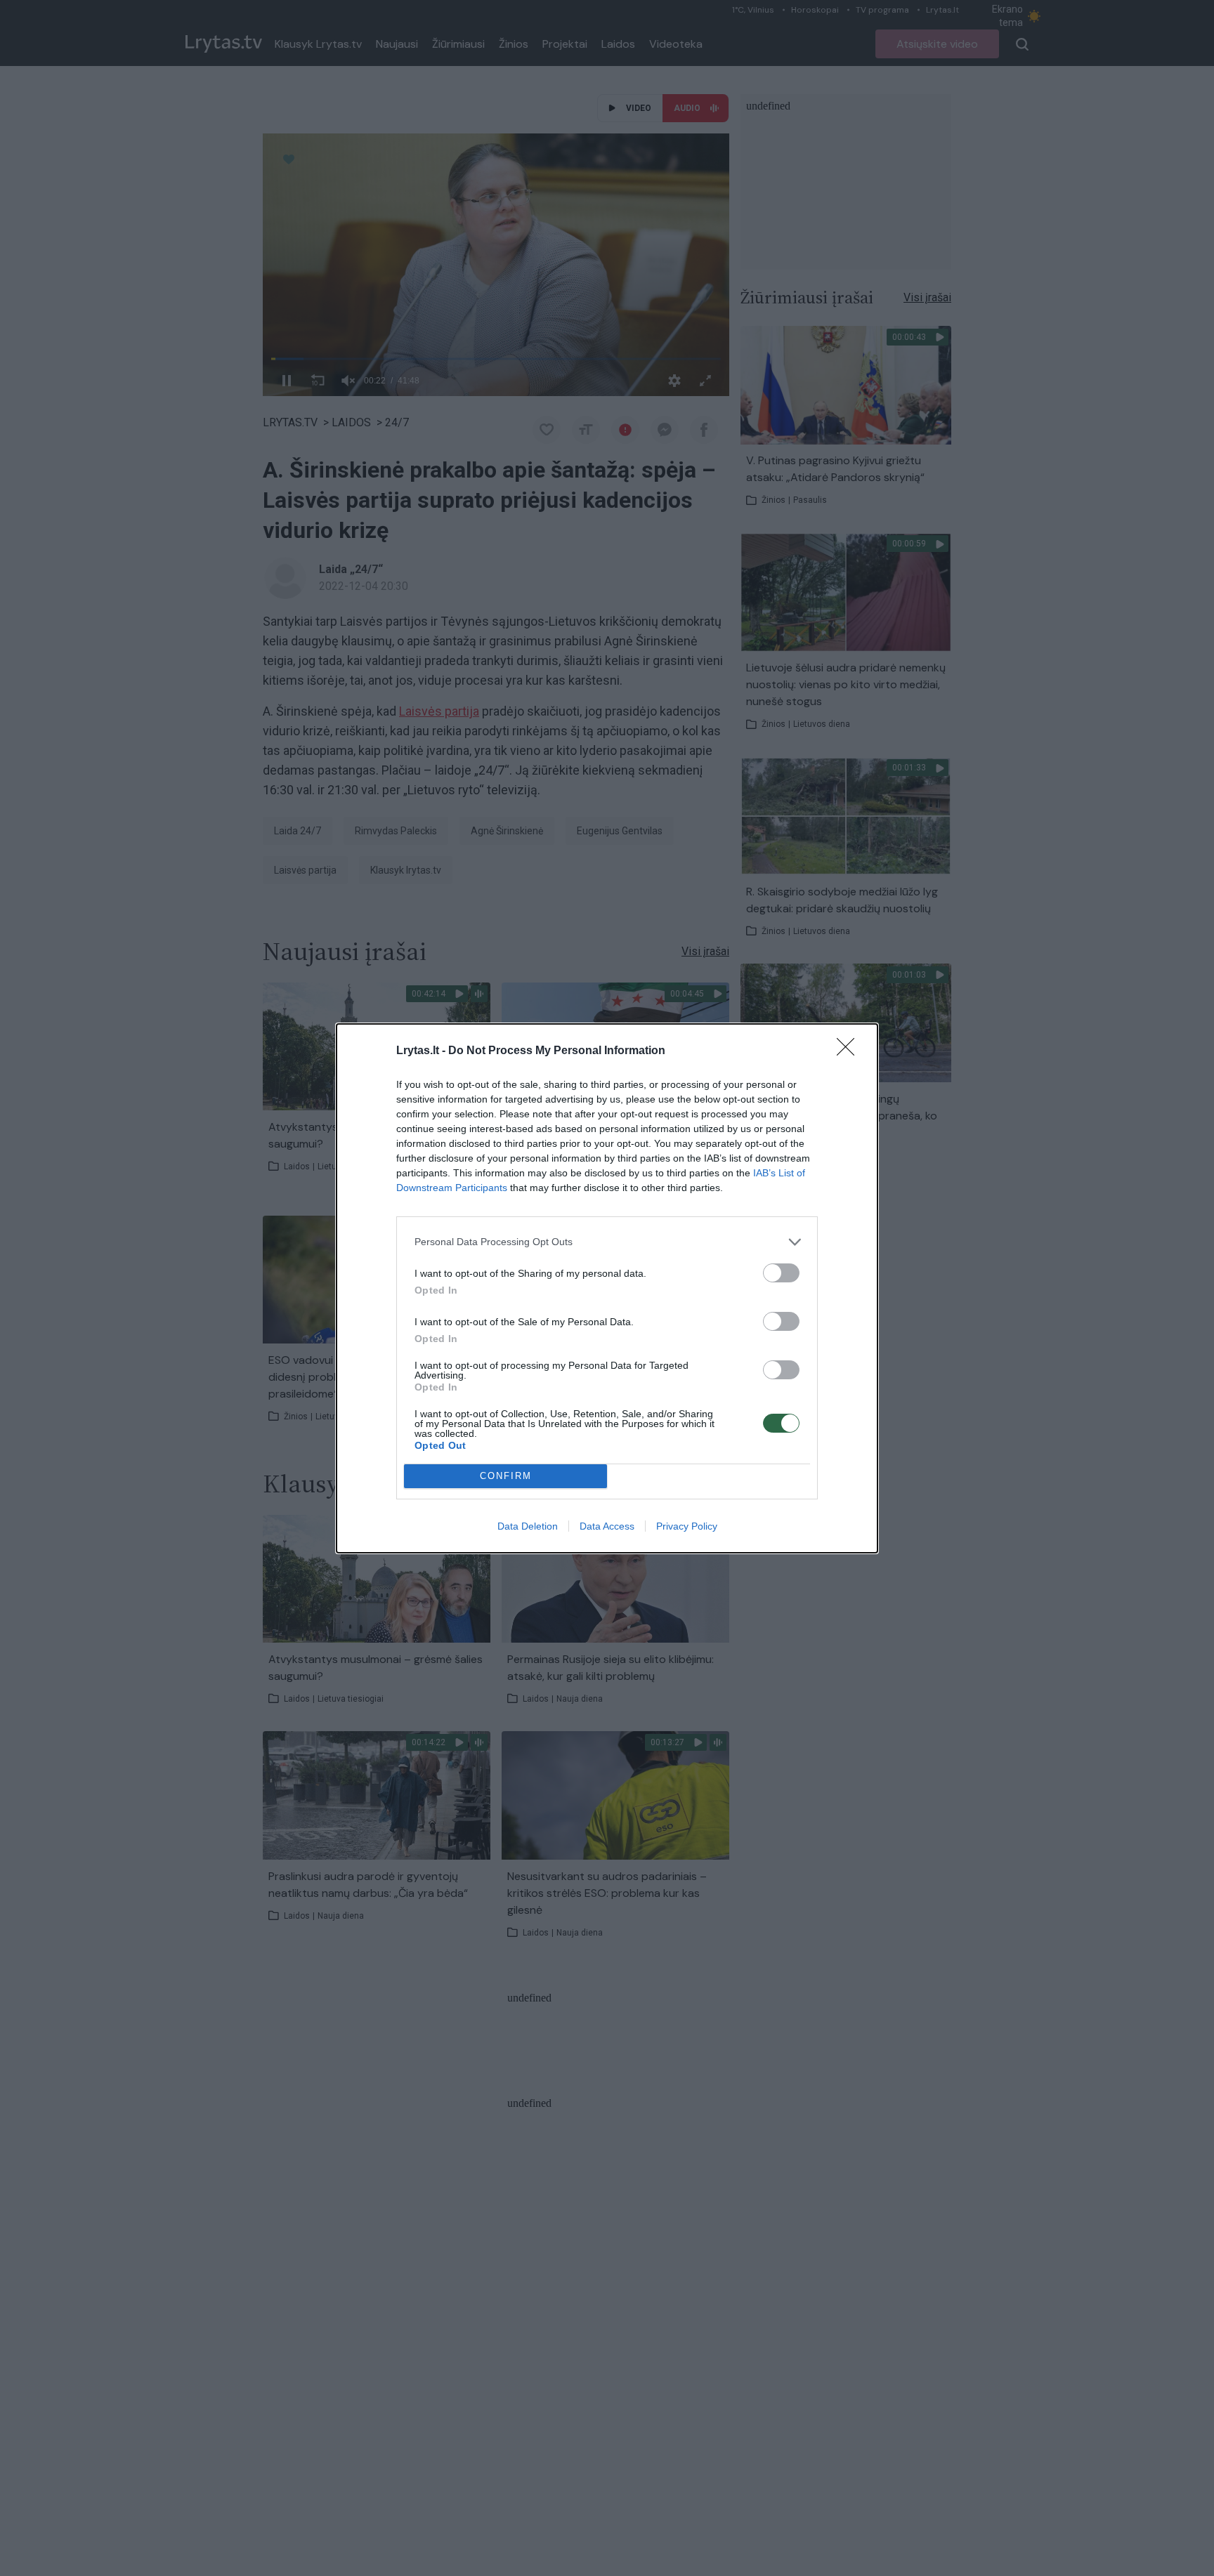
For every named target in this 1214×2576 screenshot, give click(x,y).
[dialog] (607, 1288)
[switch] (781, 1273)
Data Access (607, 1526)
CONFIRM (506, 1476)
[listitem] (607, 1242)
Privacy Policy (687, 1526)
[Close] (850, 1051)
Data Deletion (528, 1526)
